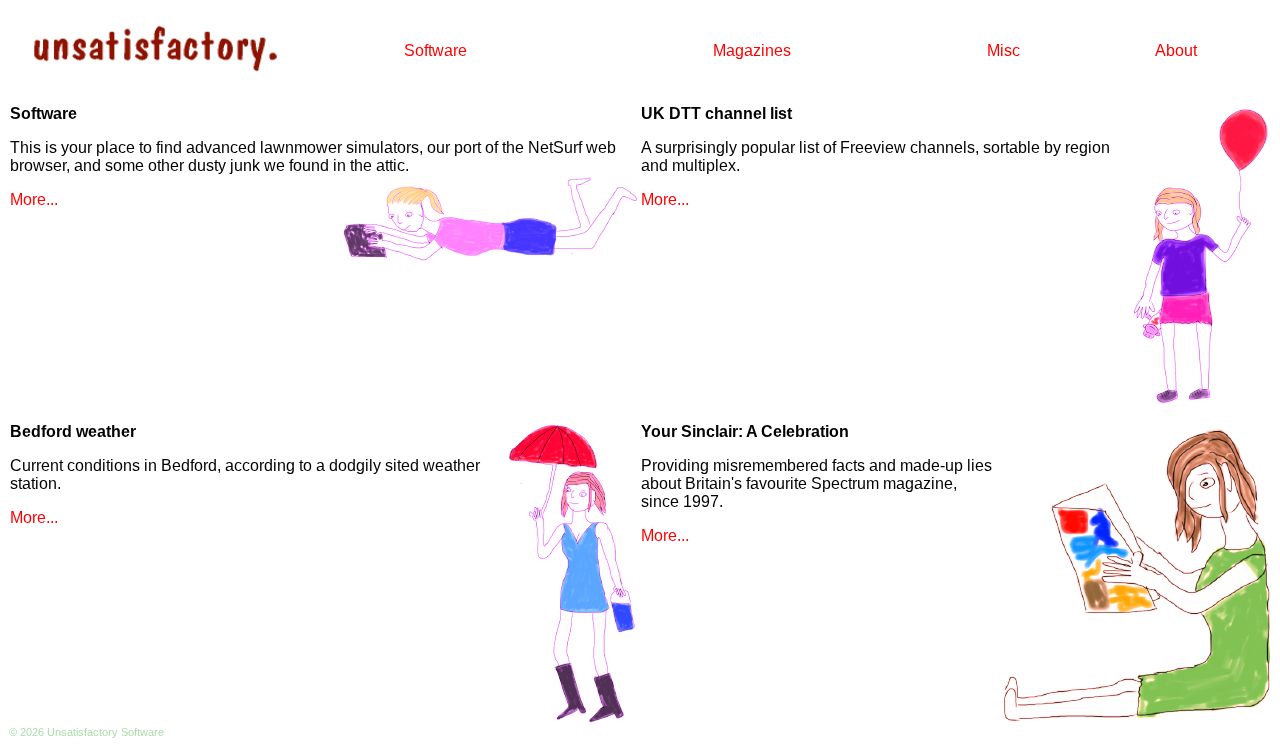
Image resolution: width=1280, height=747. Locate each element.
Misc (1003, 50)
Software (435, 50)
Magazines (752, 50)
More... (34, 199)
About (1176, 50)
